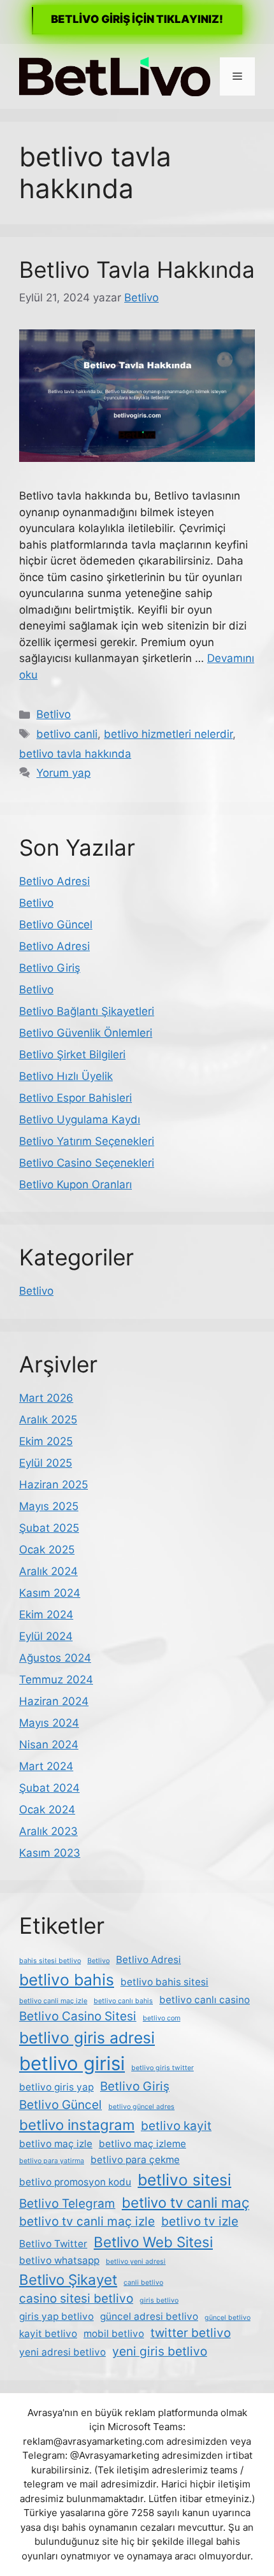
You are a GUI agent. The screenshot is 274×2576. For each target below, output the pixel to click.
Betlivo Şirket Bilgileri (72, 1054)
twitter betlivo (191, 2333)
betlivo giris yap (56, 2087)
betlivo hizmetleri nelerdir (168, 734)
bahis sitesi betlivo (50, 1961)
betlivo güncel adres (141, 2107)
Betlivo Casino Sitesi (78, 2016)
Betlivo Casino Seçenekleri (87, 1163)
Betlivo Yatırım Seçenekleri (87, 1141)
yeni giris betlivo (160, 2351)
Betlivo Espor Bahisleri (76, 1098)
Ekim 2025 (46, 1441)
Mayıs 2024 (49, 1723)
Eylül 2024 (46, 1636)
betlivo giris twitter (162, 2068)
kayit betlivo (48, 2334)
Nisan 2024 (49, 1745)
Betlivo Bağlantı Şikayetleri (87, 1011)
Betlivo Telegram (67, 2204)
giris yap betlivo (56, 2316)
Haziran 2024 (54, 1701)
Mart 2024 (46, 1766)
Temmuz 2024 (56, 1680)
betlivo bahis (67, 1980)
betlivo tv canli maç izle (87, 2221)
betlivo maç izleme (142, 2144)
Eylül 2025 (46, 1463)
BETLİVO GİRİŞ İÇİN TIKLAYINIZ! (137, 19)
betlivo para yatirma (52, 2161)
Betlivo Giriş (50, 968)
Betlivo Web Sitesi (153, 2242)
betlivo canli (67, 734)
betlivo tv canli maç (185, 2202)
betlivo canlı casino (205, 2000)
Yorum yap (63, 773)
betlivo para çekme (135, 2160)
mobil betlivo (114, 2334)
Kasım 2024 (50, 1593)
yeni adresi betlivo (62, 2352)
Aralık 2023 (48, 1831)
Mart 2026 (46, 1398)
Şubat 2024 (49, 1788)
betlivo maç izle (56, 2144)
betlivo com (162, 2018)
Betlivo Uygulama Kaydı (80, 1119)
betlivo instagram (77, 2125)
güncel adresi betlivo (149, 2316)
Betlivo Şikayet (68, 2279)
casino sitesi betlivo (76, 2299)
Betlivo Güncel (56, 925)
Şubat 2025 (49, 1528)
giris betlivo (159, 2300)
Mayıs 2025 (49, 1506)
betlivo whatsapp (59, 2260)
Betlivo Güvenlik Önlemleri (86, 1033)
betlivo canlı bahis (123, 2001)
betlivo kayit (176, 2126)
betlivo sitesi (184, 2180)
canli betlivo (143, 2283)
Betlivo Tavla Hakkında (137, 270)
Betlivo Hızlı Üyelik (66, 1076)
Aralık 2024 (48, 1571)
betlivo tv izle (200, 2221)
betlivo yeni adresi (136, 2262)
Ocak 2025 (47, 1550)
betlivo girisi (72, 2063)
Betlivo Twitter (53, 2244)
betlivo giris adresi (87, 2038)
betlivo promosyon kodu (75, 2182)
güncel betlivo (227, 2318)
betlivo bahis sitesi (164, 1982)
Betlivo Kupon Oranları (76, 1184)
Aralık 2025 (48, 1420)
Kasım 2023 (50, 1853)
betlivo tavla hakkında (75, 754)
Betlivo (54, 714)
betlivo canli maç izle (53, 2001)
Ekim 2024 (46, 1615)
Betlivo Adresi (54, 881)
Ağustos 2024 (55, 1658)
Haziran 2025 (54, 1485)
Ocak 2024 (47, 1810)
